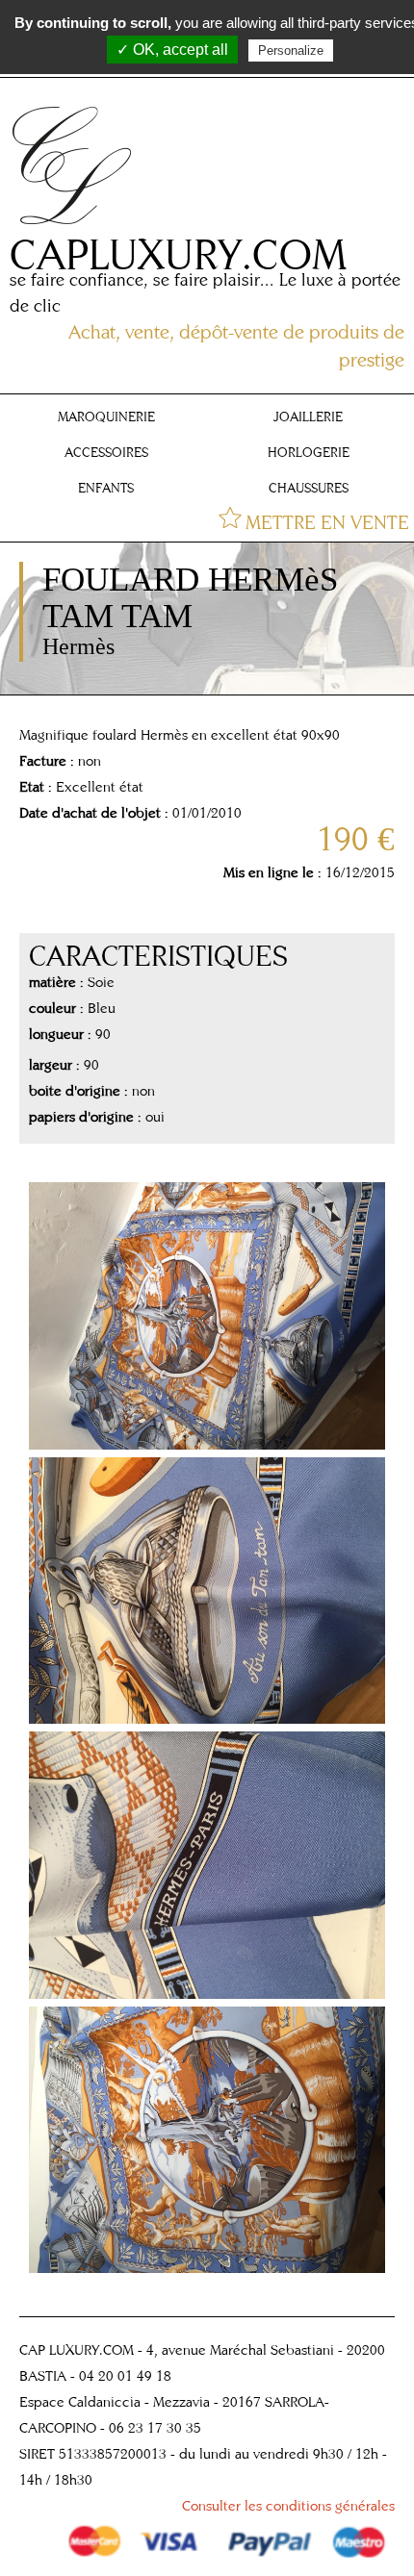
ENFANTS (106, 488)
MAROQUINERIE (106, 417)
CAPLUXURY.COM (178, 253)
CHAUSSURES (309, 488)
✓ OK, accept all (172, 50)
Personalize (291, 51)
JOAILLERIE (308, 417)
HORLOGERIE (309, 452)
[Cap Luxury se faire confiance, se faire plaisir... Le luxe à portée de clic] (74, 227)
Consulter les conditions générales (288, 2505)
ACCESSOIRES (106, 452)
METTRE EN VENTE (327, 522)
